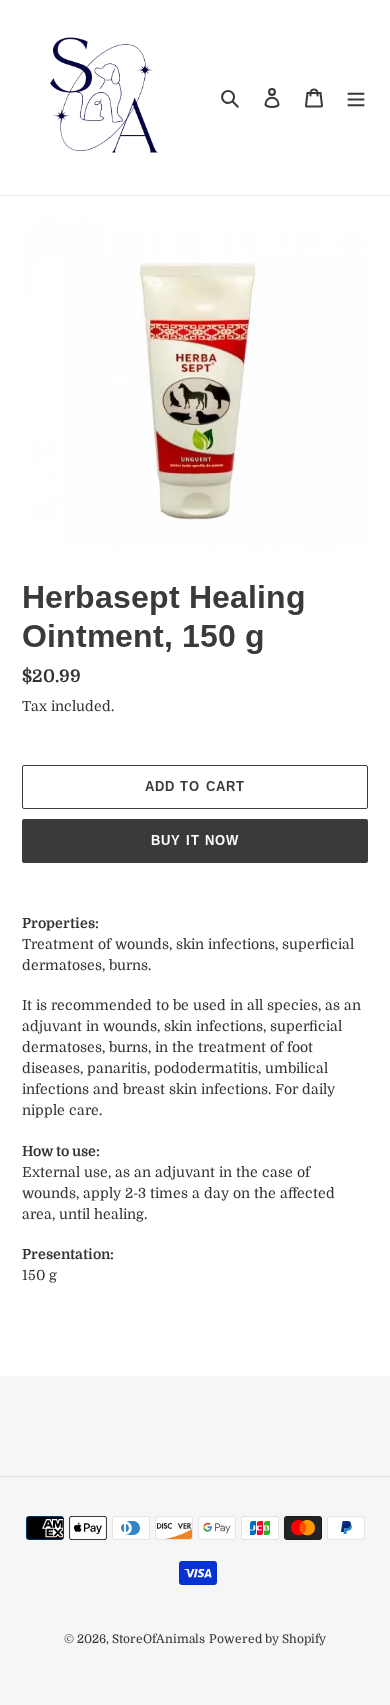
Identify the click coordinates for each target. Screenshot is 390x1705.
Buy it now (195, 840)
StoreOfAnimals (158, 1639)
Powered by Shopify (267, 1639)
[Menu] (356, 97)
